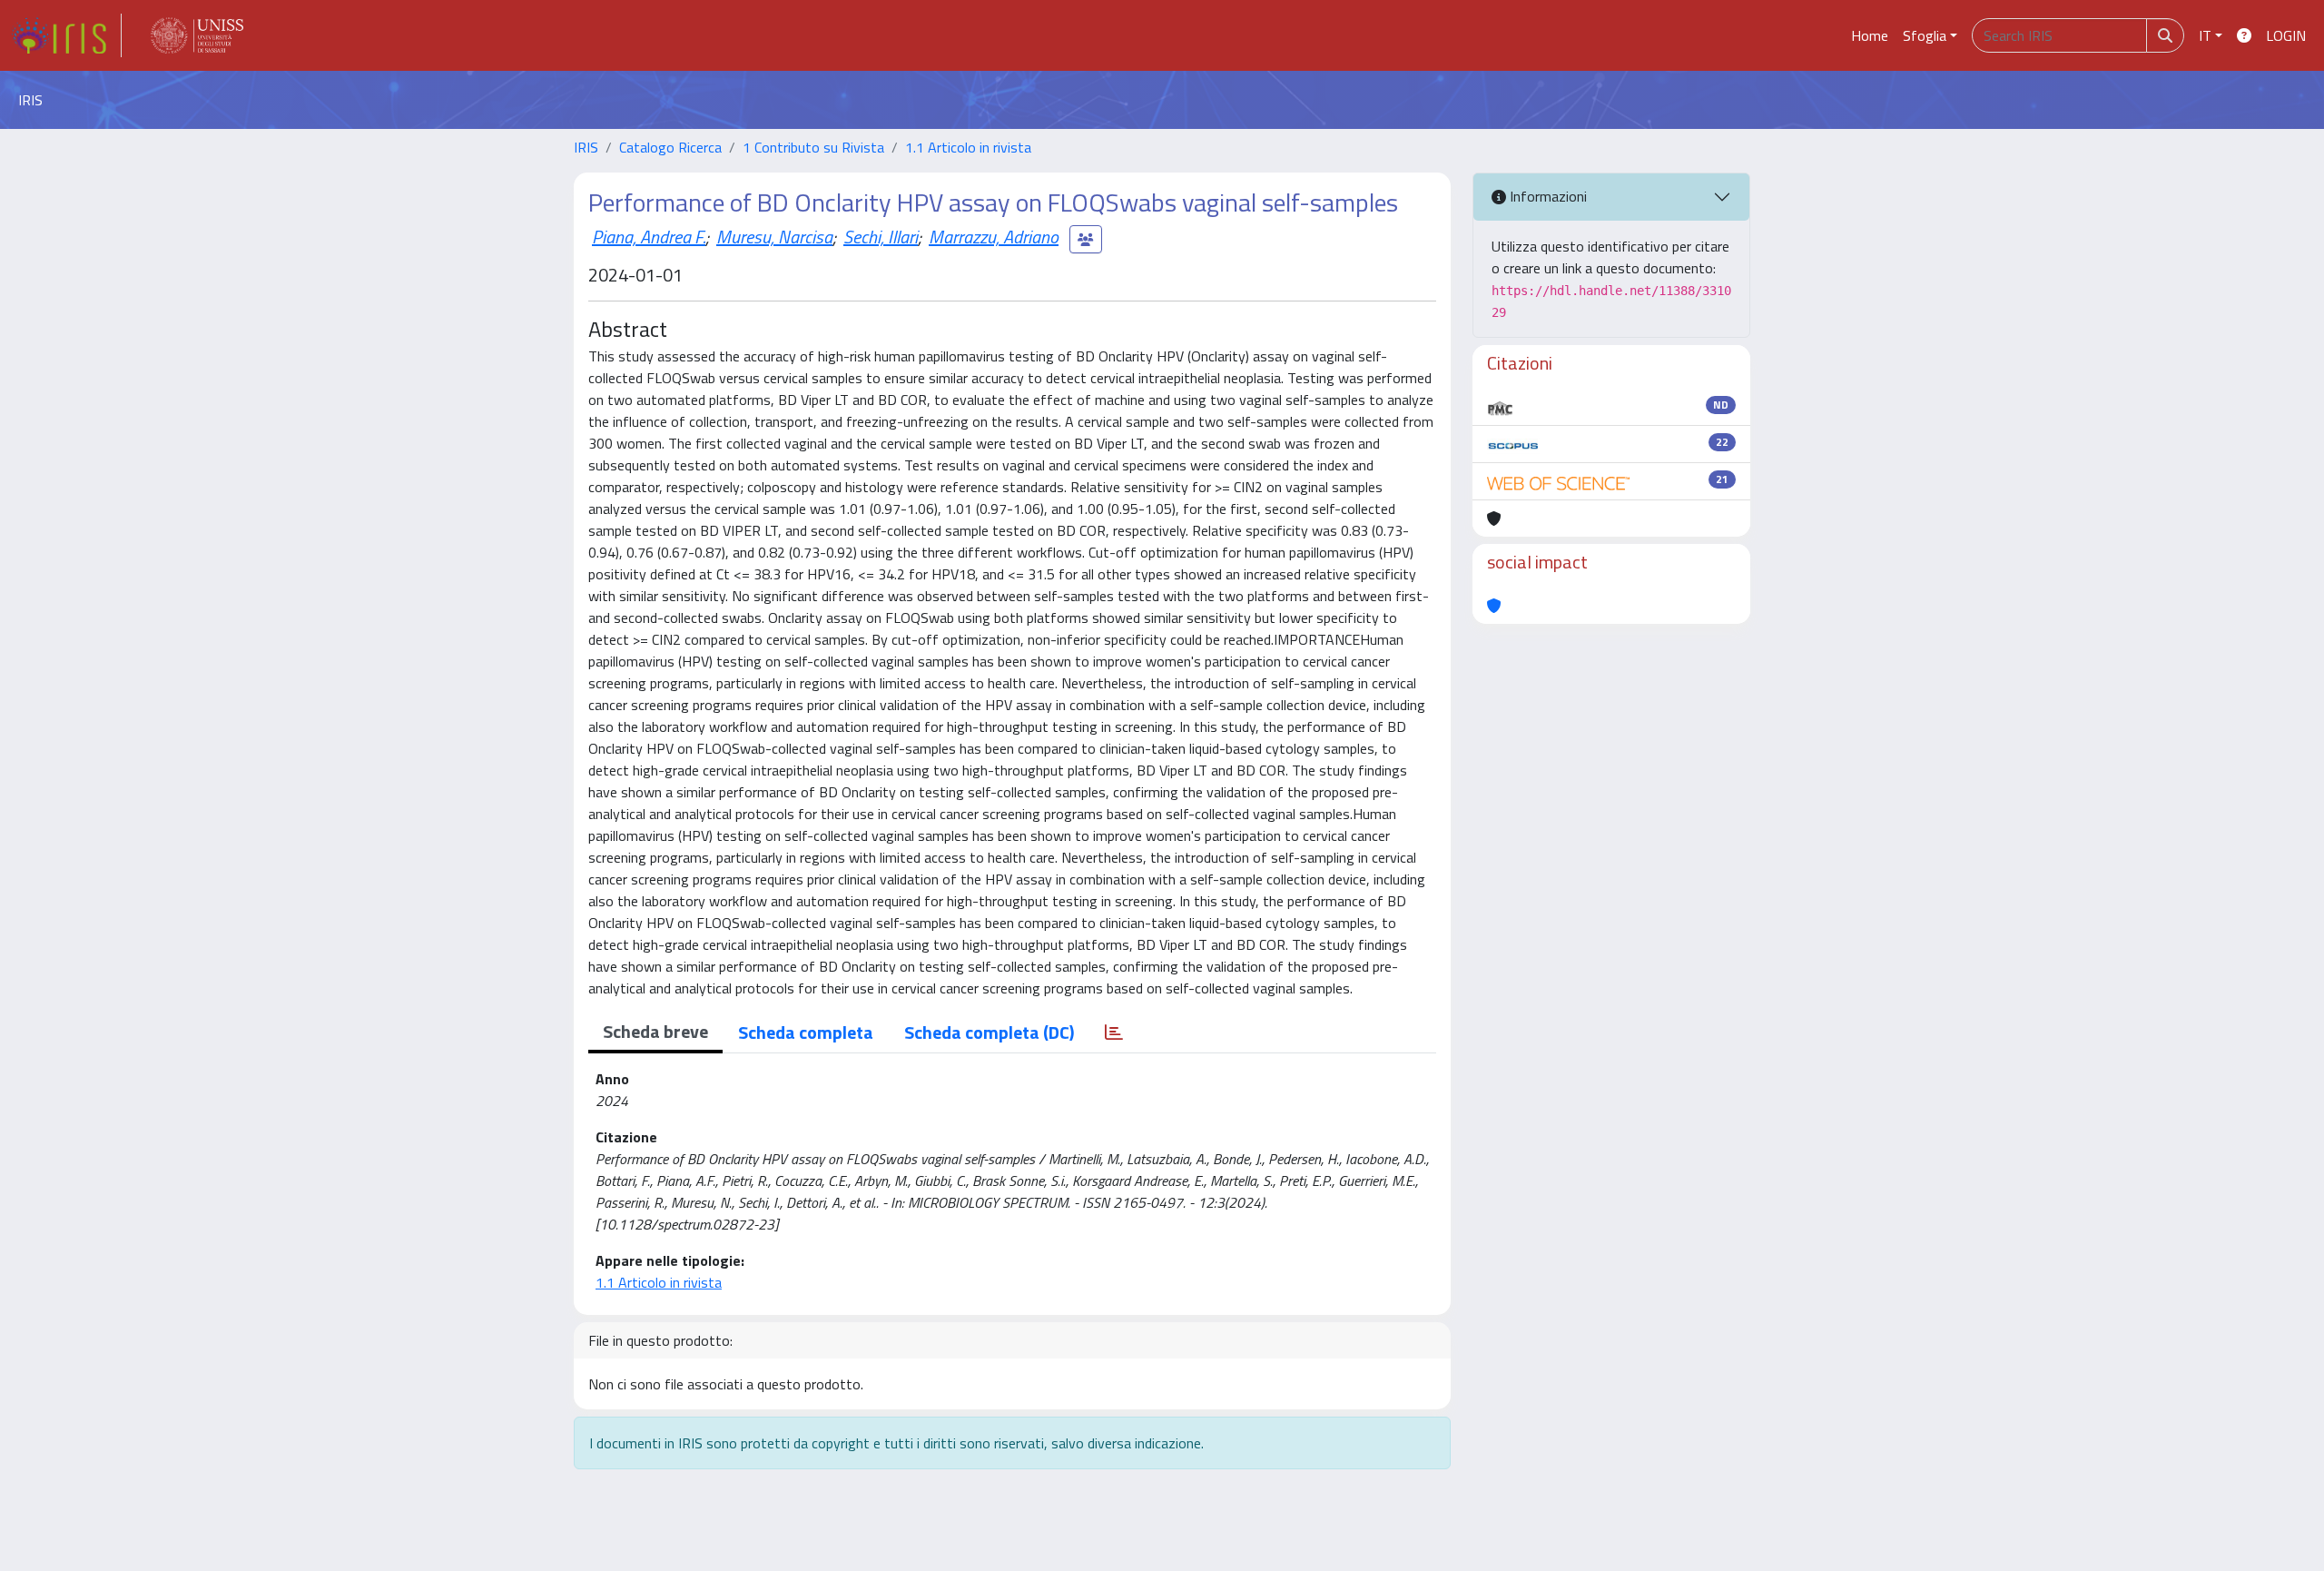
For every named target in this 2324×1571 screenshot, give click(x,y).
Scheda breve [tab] (655, 1031)
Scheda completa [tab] (806, 1032)
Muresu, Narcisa (774, 237)
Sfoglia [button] (1925, 35)
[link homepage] (66, 35)
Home (1870, 35)
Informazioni (1546, 196)
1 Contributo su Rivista (813, 147)
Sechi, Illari (881, 237)
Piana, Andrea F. (649, 237)
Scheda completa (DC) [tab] (989, 1032)
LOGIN (2286, 35)
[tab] (1114, 1033)
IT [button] (2205, 35)
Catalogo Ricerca (670, 147)
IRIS (586, 147)
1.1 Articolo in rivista (968, 147)
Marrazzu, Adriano (994, 237)
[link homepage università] (197, 35)
